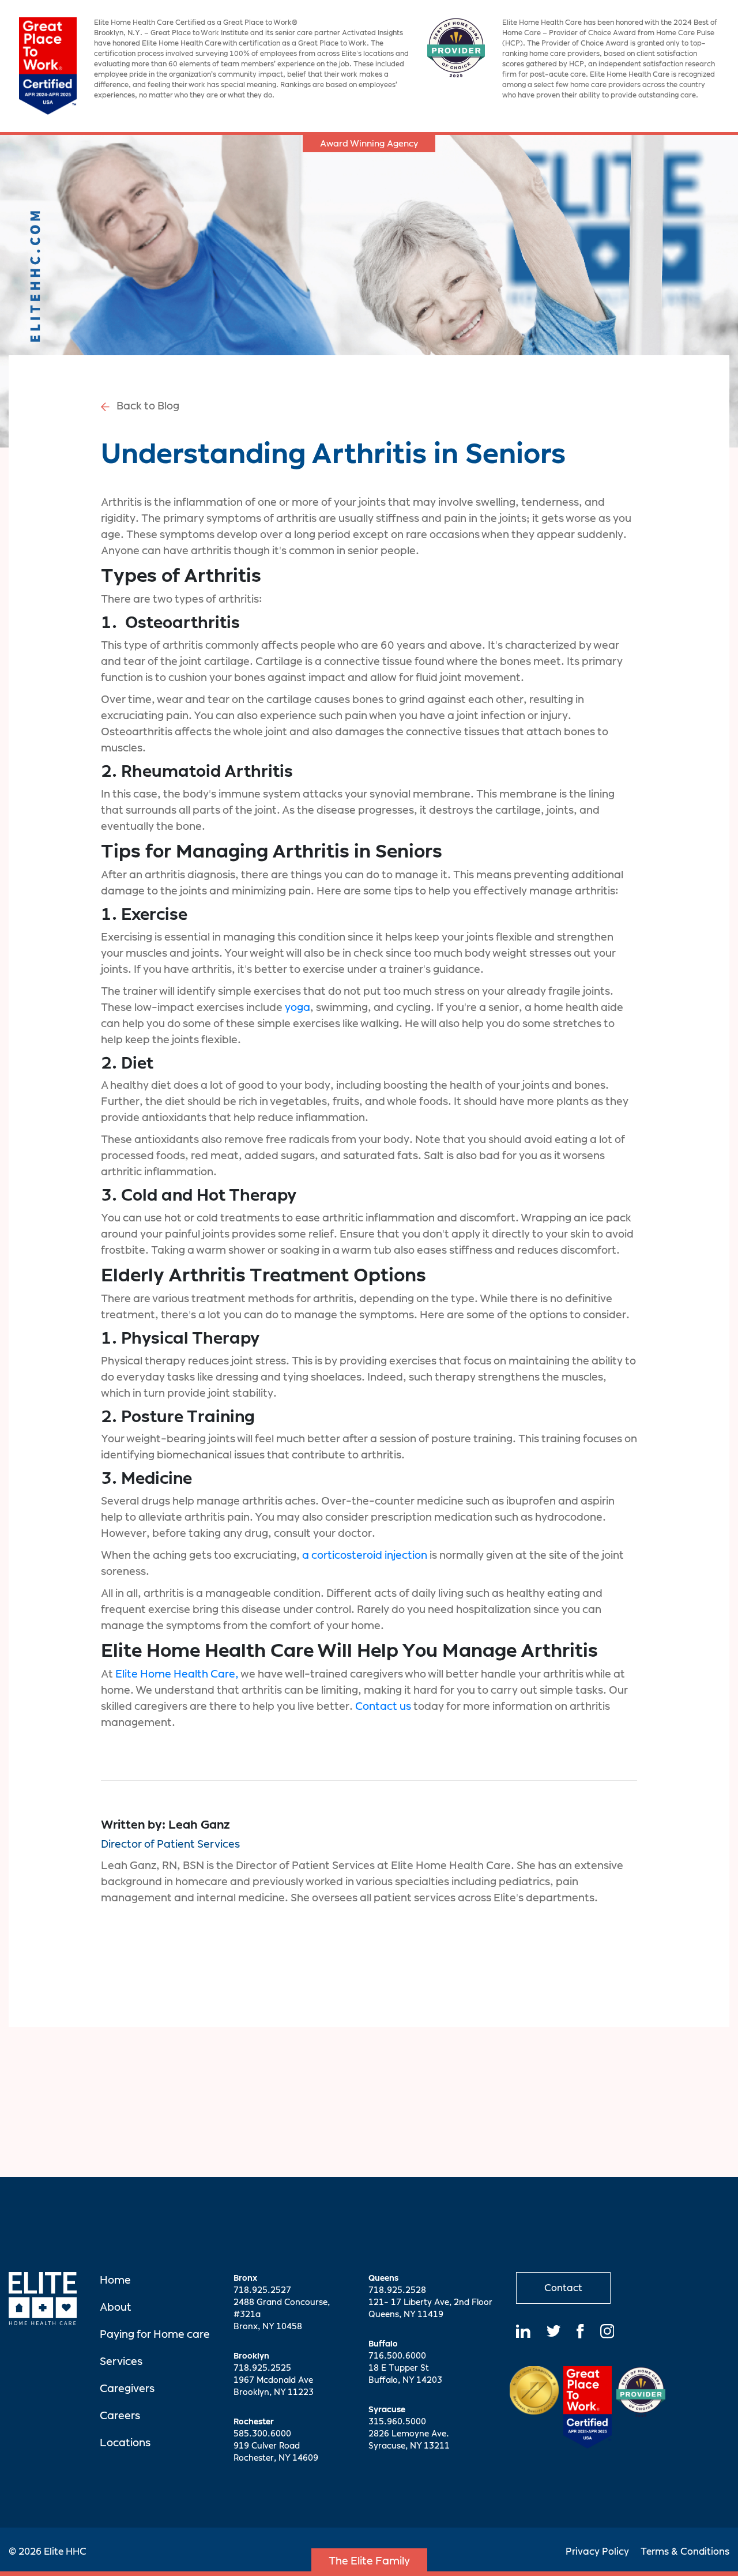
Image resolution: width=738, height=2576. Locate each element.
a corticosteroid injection (365, 1555)
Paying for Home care (155, 2334)
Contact (563, 2288)
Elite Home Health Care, (177, 1674)
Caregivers (127, 2388)
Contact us (383, 1706)
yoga (298, 1007)
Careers (120, 2415)
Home (115, 2280)
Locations (125, 2443)
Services (121, 2361)
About (116, 2307)
